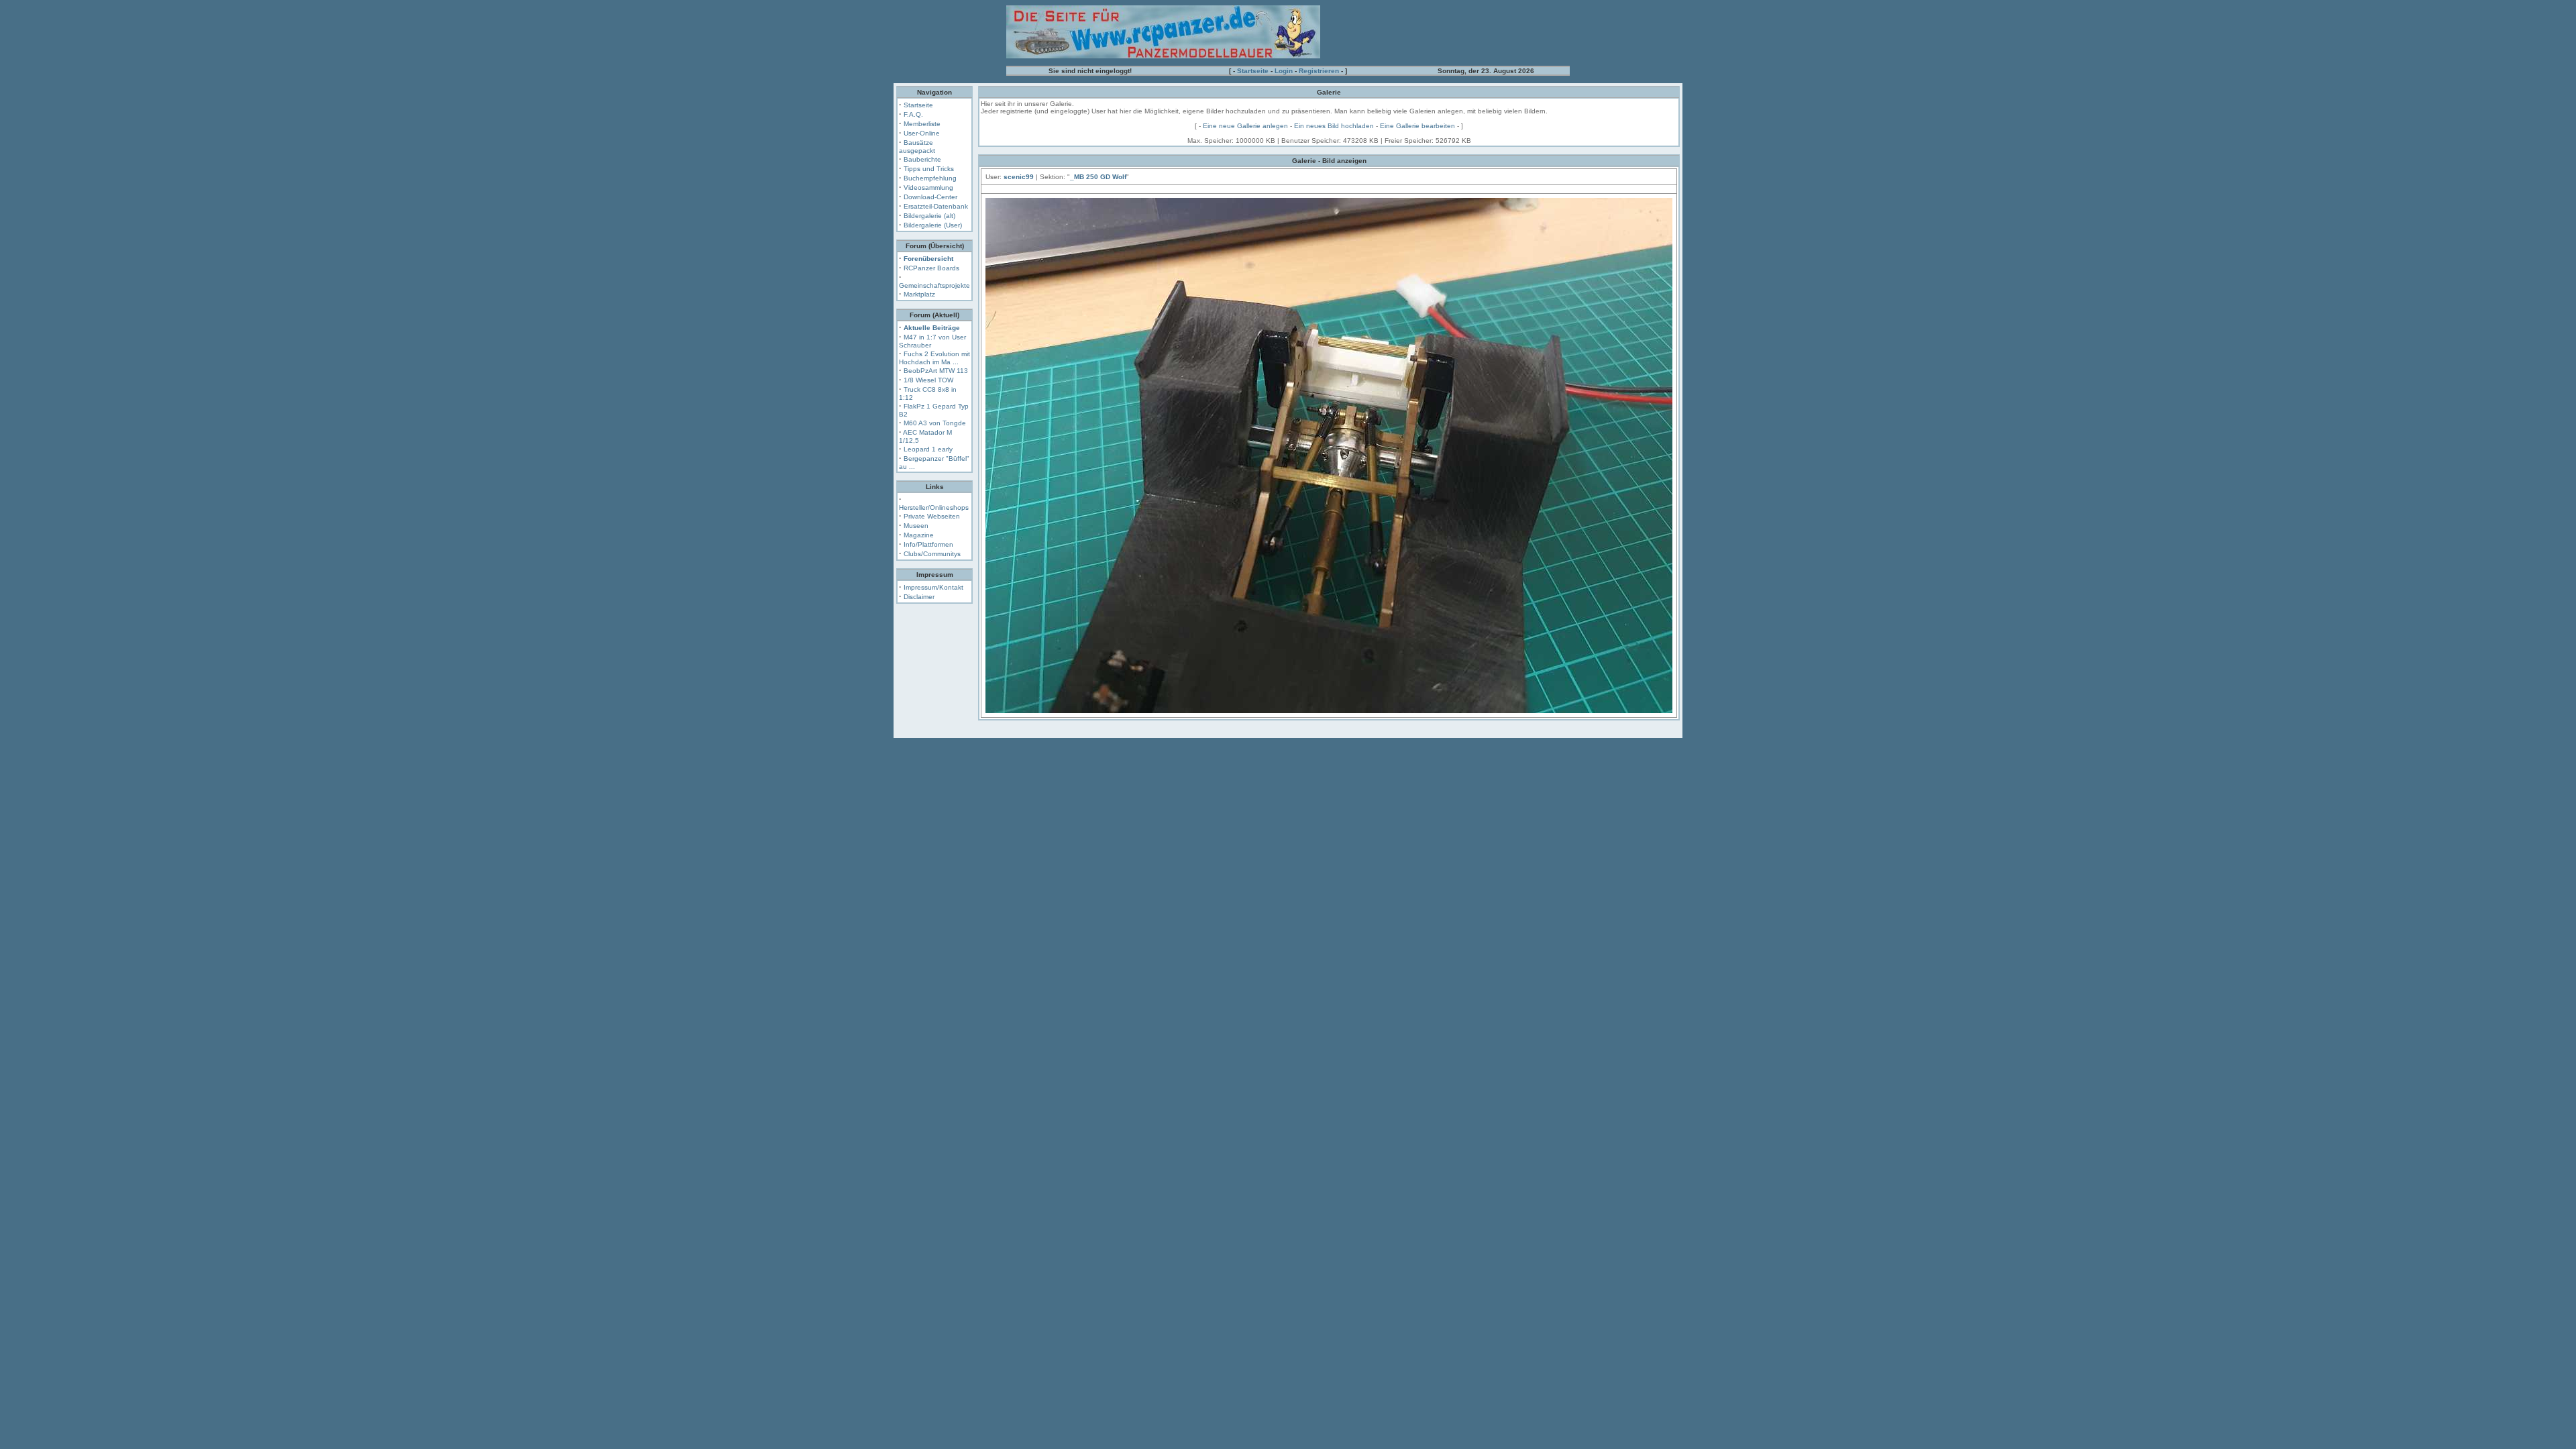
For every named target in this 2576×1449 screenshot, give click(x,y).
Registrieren (1319, 71)
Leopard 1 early (928, 449)
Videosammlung (928, 187)
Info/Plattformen (928, 544)
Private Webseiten (932, 516)
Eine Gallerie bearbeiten (1417, 126)
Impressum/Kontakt (933, 587)
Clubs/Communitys (932, 554)
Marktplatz (919, 294)
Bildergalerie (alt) (929, 216)
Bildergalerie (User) (933, 225)
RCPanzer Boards (931, 268)
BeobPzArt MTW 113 (936, 371)
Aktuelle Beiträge (932, 328)
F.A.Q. (913, 114)
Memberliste (922, 124)
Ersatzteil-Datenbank (936, 206)
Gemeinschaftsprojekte (934, 285)
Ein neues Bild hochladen (1334, 126)
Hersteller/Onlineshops (934, 507)
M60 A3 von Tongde (935, 423)
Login (1284, 71)
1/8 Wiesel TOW (928, 380)
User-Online (922, 133)
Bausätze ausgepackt (917, 147)
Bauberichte (922, 159)
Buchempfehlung (930, 178)
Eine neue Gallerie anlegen (1245, 126)
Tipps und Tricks (929, 169)
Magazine (919, 535)
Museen (916, 526)
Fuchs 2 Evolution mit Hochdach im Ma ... (934, 358)
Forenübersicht (928, 259)
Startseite (1253, 71)
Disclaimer (919, 597)
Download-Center (930, 197)
